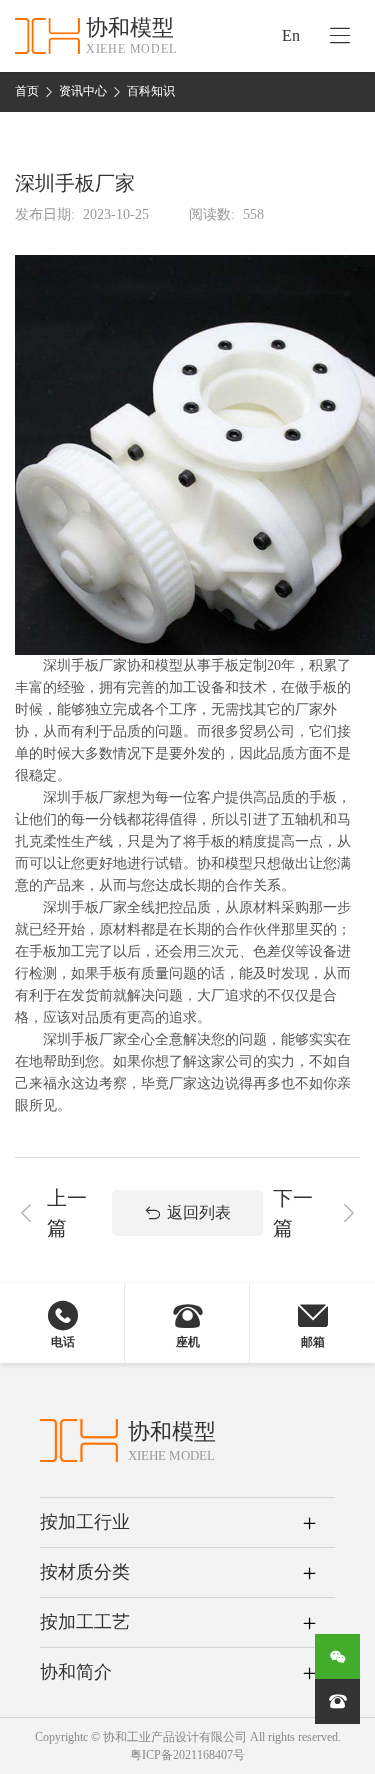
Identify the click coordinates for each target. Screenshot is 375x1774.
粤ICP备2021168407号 (187, 1755)
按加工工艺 (85, 1622)
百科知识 (151, 91)
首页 (27, 91)
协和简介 (76, 1672)
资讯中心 (83, 91)
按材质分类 (85, 1572)
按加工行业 (85, 1522)
